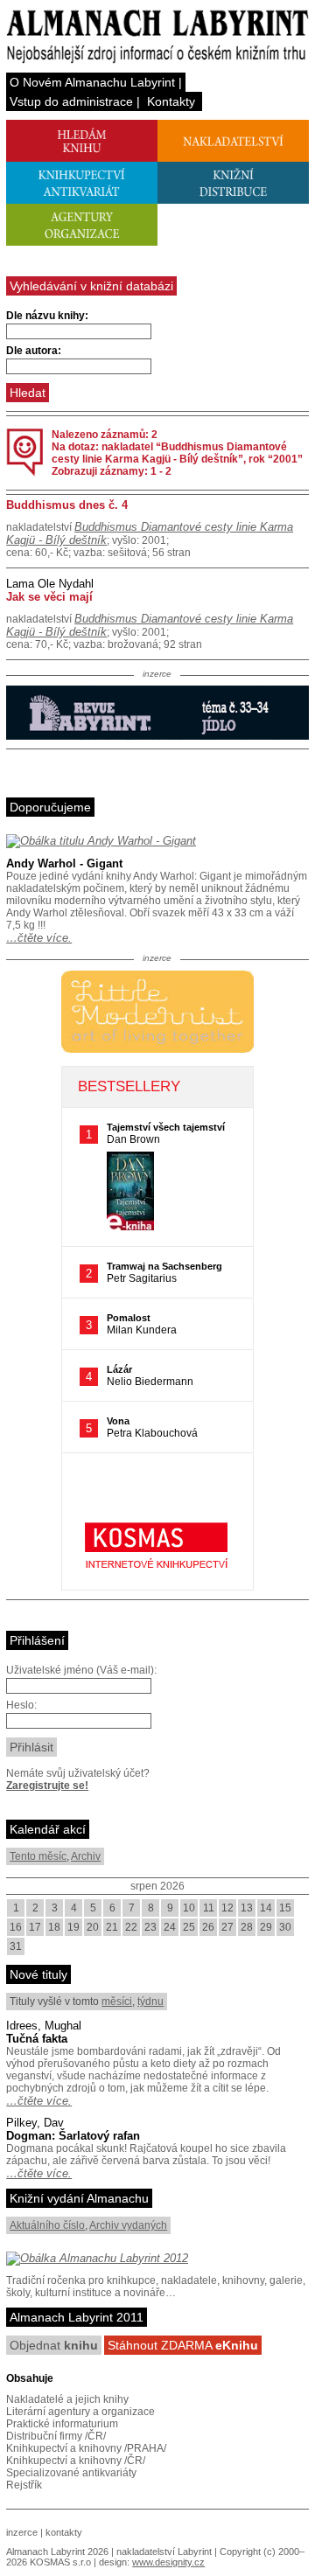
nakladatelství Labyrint (164, 2552)
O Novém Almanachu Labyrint (92, 82)
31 (16, 1946)
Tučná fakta (37, 2039)
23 (150, 1927)
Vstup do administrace (71, 101)
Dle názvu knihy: (47, 316)
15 (285, 1908)
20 (93, 1927)
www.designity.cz (168, 2562)
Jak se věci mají (49, 597)
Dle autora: (34, 351)
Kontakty (171, 101)
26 (208, 1927)
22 (131, 1927)
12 (227, 1908)
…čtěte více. (39, 938)
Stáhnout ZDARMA (183, 2345)
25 (189, 1927)
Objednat (54, 2345)
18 (54, 1927)
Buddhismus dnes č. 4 (67, 505)
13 (247, 1908)
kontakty (64, 2532)
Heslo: (21, 1705)
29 (266, 1927)
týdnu (150, 2002)
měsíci (117, 2002)
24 (170, 1927)
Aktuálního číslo (47, 2225)
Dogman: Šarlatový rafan (73, 2136)
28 (247, 1927)
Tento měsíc (38, 1856)
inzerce (22, 2532)
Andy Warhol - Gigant (64, 863)
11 (209, 1908)
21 (112, 1927)
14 (266, 1908)
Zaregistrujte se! (47, 1786)
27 (227, 1927)
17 (35, 1927)
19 (73, 1927)
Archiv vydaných (128, 2225)
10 (189, 1908)
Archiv (86, 1856)
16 (16, 1927)
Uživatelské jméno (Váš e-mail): (81, 1670)
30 (285, 1927)
